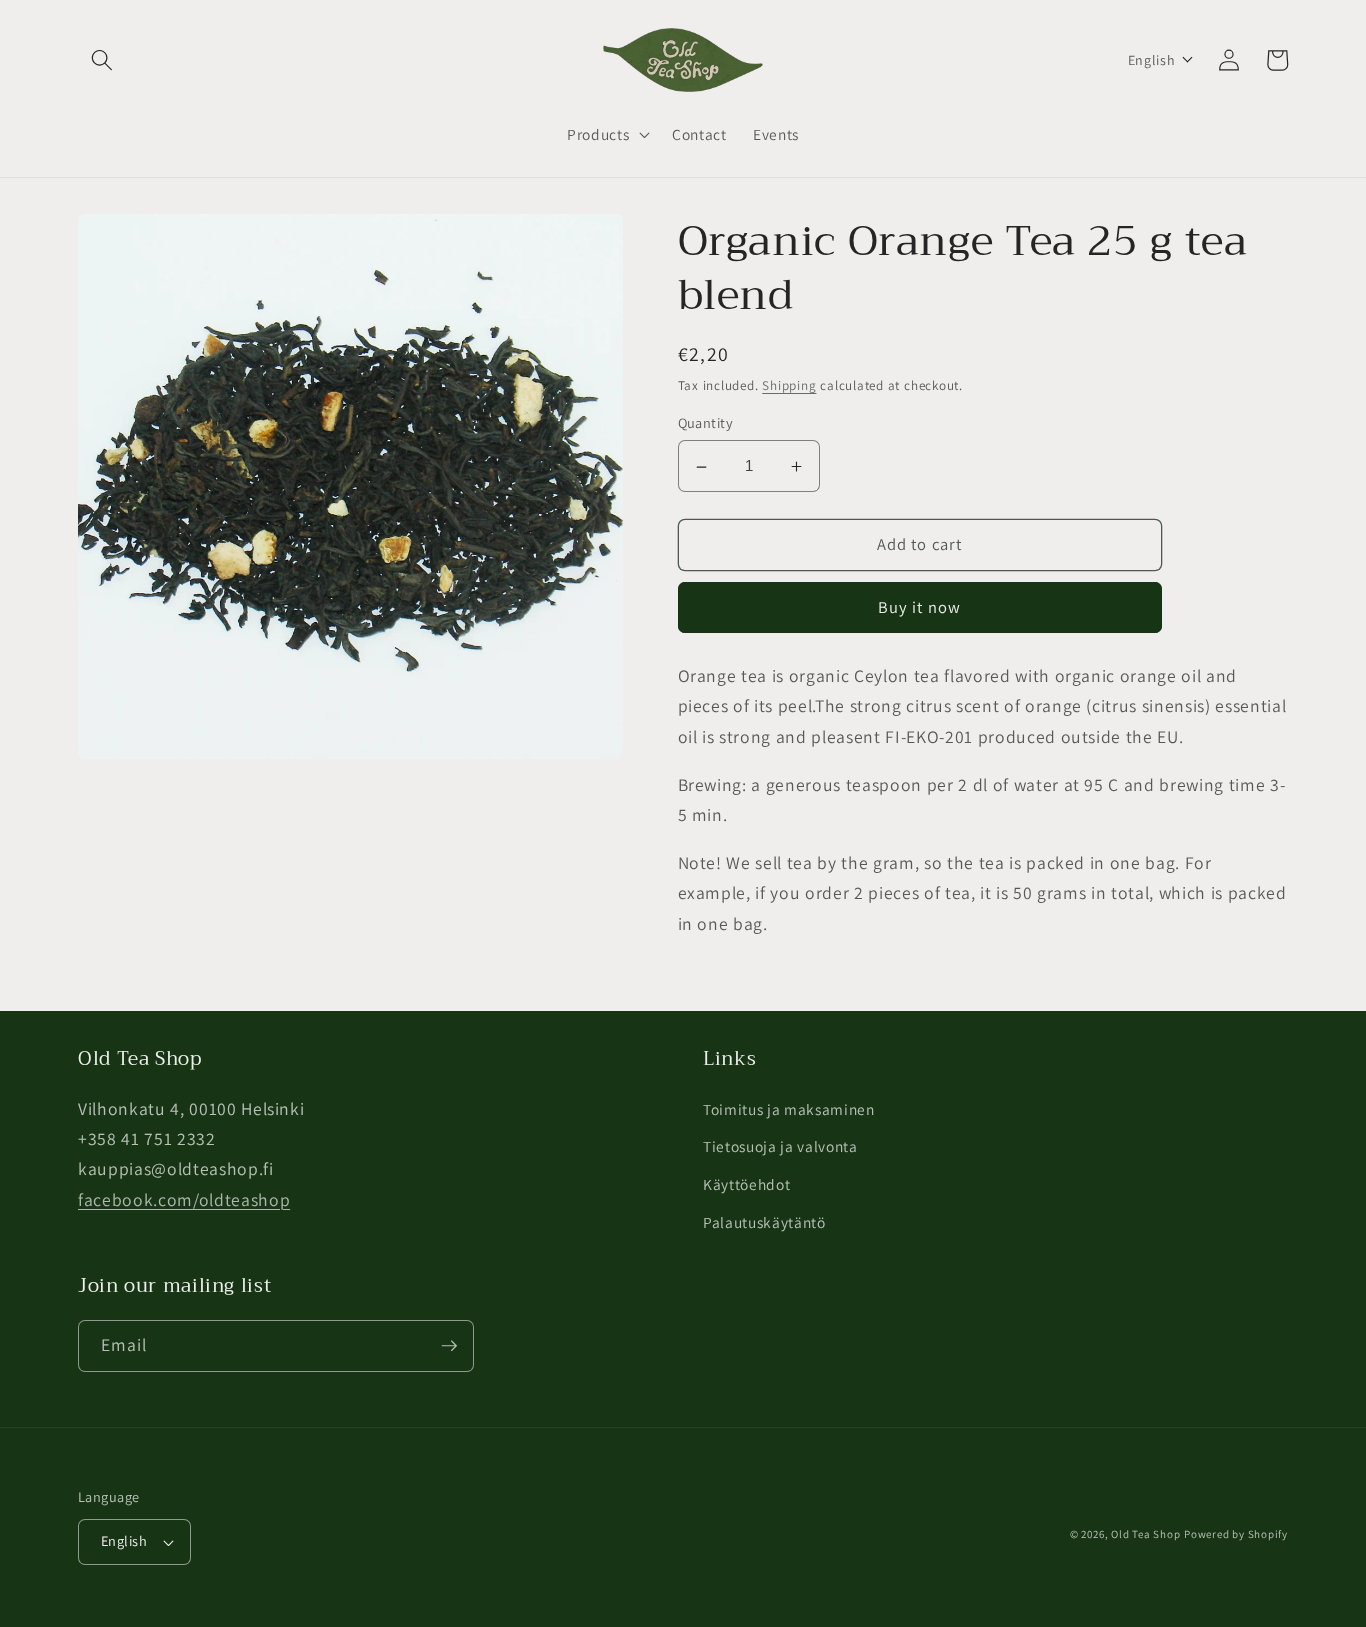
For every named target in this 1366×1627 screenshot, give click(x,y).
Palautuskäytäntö (764, 1222)
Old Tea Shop (1145, 1534)
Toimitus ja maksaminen (789, 1109)
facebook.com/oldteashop (184, 1199)
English (124, 1540)
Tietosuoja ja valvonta (780, 1146)
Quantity (706, 423)
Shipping (789, 385)
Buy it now (919, 608)
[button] (102, 60)
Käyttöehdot (746, 1184)
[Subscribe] (449, 1346)
